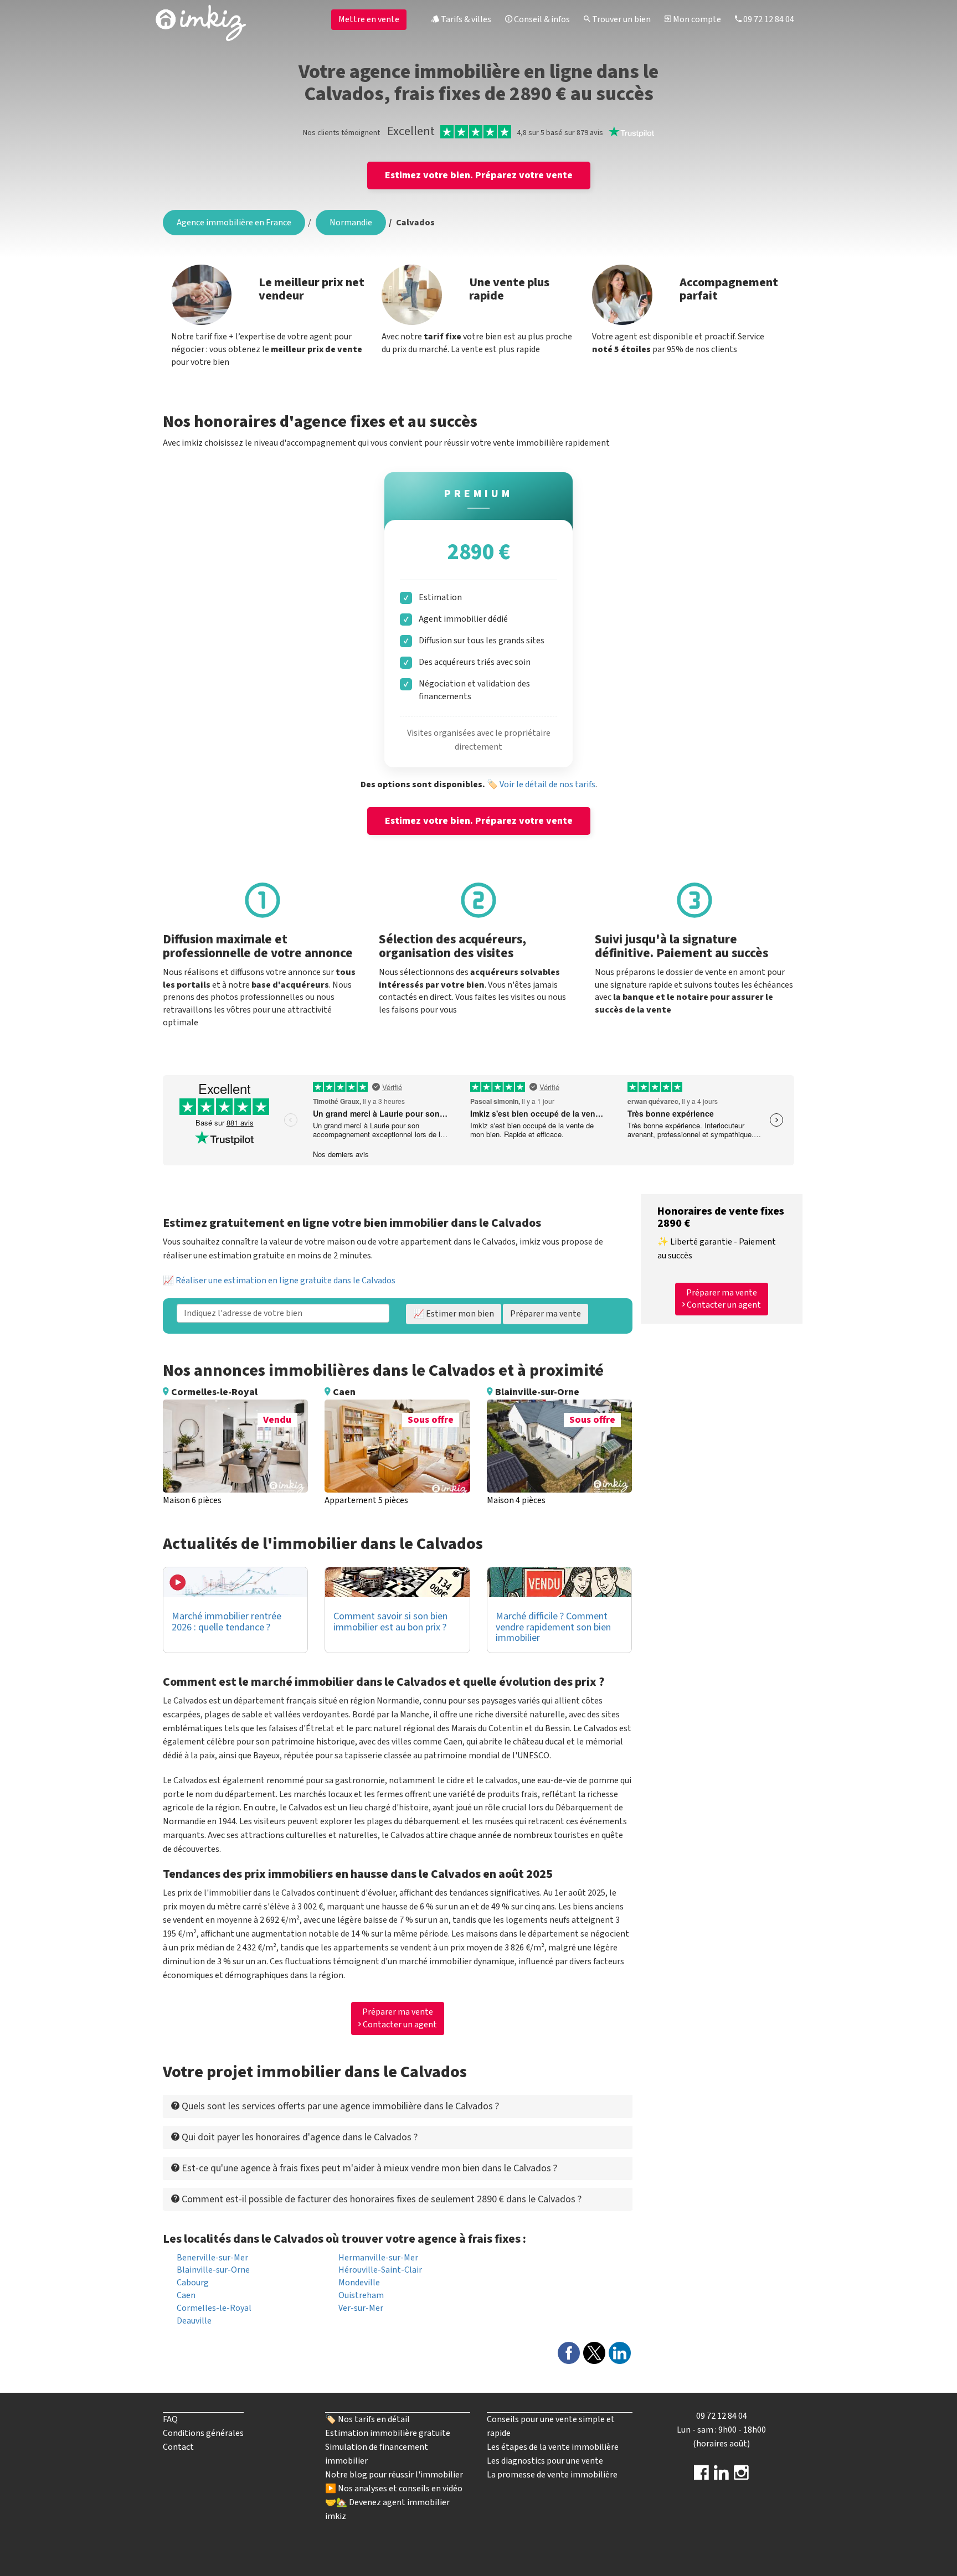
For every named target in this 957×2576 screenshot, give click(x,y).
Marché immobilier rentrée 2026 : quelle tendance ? (227, 1622)
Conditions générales (203, 2433)
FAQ (170, 2419)
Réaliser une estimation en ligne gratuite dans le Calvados (285, 1281)
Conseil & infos (541, 19)
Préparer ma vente (546, 1314)
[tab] (398, 2106)
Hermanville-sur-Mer (378, 2258)
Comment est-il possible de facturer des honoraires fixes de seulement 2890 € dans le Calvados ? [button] (380, 2199)
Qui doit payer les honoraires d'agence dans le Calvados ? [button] (299, 2137)
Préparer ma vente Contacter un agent (399, 2018)
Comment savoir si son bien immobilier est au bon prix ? (390, 1622)
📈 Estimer (454, 1314)
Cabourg (193, 2283)
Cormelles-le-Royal (214, 2308)
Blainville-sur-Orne (213, 2270)
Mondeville (359, 2283)
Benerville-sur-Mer (212, 2258)
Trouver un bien (621, 19)
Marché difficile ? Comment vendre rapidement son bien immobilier (553, 1627)
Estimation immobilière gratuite (388, 2433)
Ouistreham (361, 2295)
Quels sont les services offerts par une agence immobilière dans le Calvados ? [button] (339, 2106)
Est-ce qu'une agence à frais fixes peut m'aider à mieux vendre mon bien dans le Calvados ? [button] (368, 2168)
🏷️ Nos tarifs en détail (367, 2419)
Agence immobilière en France (234, 223)
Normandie (351, 223)
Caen (186, 2295)
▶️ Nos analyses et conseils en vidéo (394, 2489)
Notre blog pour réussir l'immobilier (394, 2475)
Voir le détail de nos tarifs (547, 784)
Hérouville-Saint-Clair (380, 2270)
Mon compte (696, 19)
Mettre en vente (369, 19)
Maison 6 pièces (192, 1500)
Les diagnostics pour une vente (545, 2461)
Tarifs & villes (465, 19)
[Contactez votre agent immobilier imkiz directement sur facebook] (701, 2476)
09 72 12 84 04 (768, 19)
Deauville (194, 2321)
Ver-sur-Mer (361, 2308)
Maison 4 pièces (516, 1500)
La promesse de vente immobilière (552, 2475)
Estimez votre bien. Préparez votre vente (479, 175)
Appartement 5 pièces (366, 1500)
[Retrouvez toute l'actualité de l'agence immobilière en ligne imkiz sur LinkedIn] (721, 2476)
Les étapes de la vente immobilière (553, 2447)
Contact (178, 2447)
